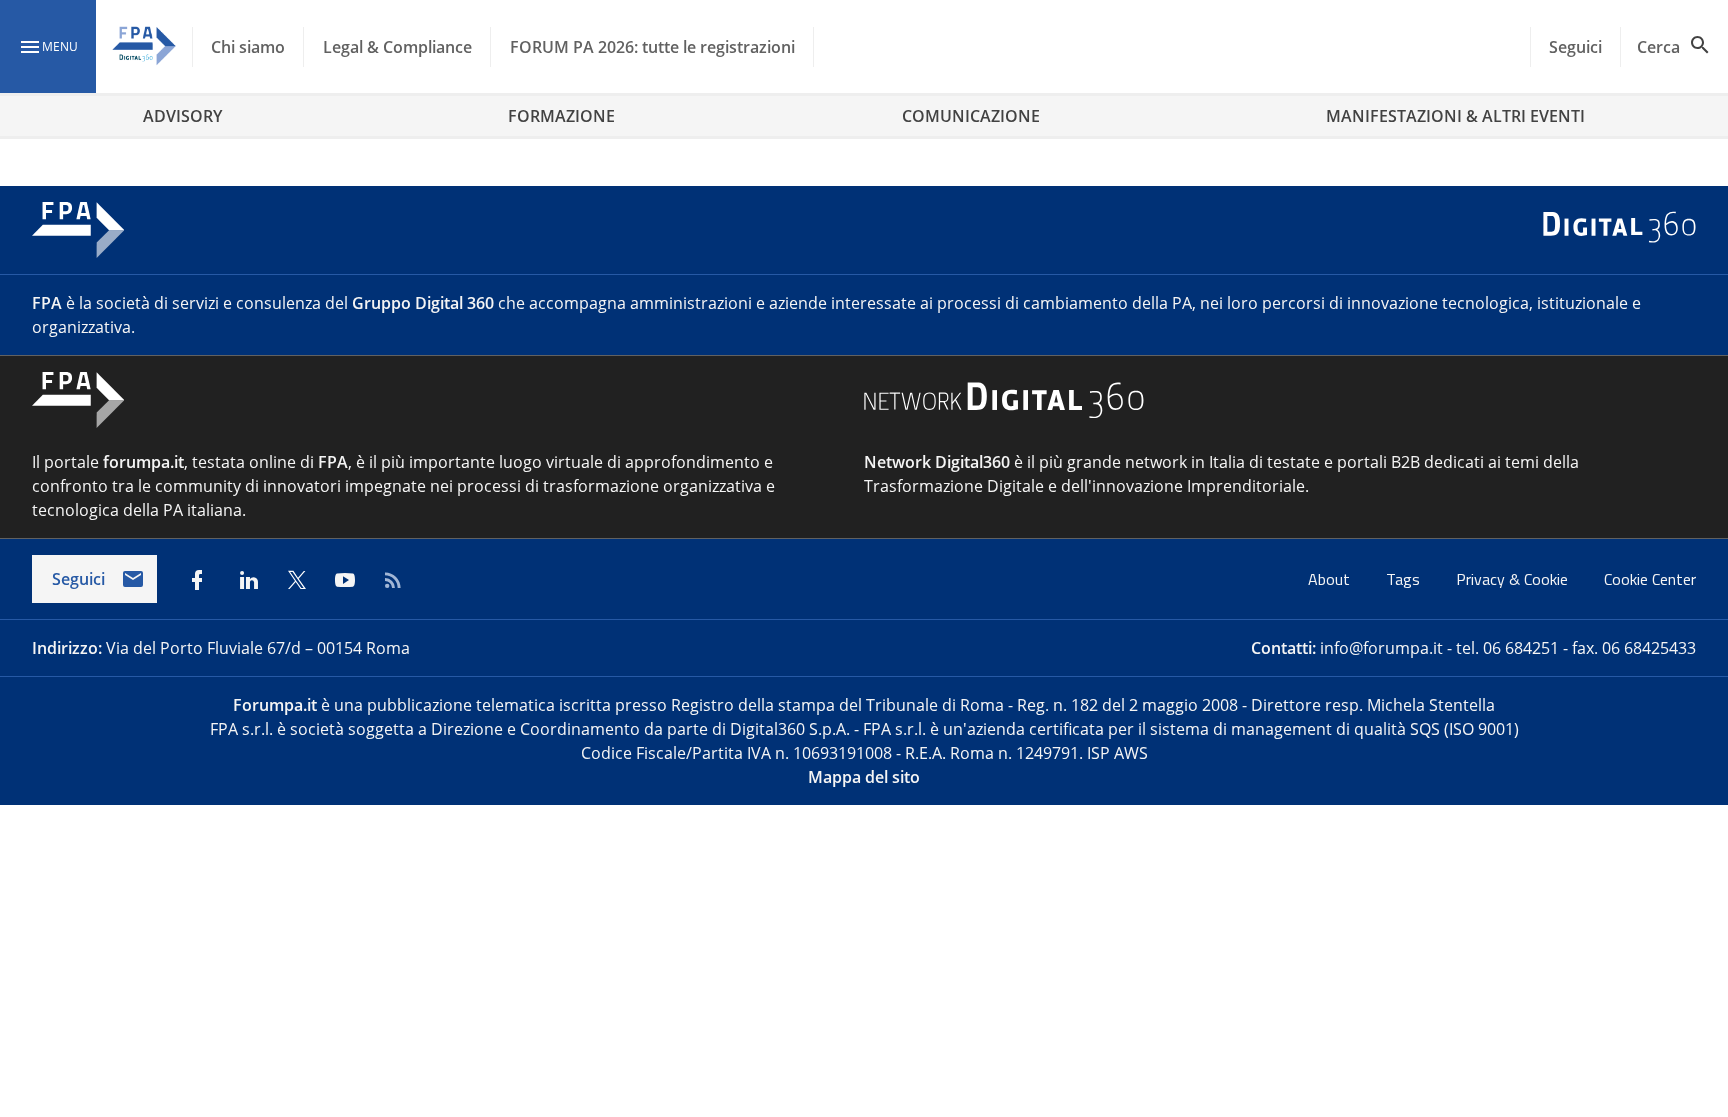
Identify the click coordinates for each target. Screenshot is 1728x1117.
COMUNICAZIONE (971, 116)
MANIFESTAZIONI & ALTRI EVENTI (1455, 116)
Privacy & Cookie (1514, 579)
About (1331, 579)
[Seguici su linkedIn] (249, 580)
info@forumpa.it (1381, 648)
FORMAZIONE (561, 116)
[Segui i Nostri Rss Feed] (393, 580)
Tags (1405, 579)
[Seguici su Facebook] (197, 580)
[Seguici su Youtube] (345, 580)
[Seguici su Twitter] (297, 580)
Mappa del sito (864, 777)
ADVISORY (182, 116)
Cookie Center (1650, 579)
